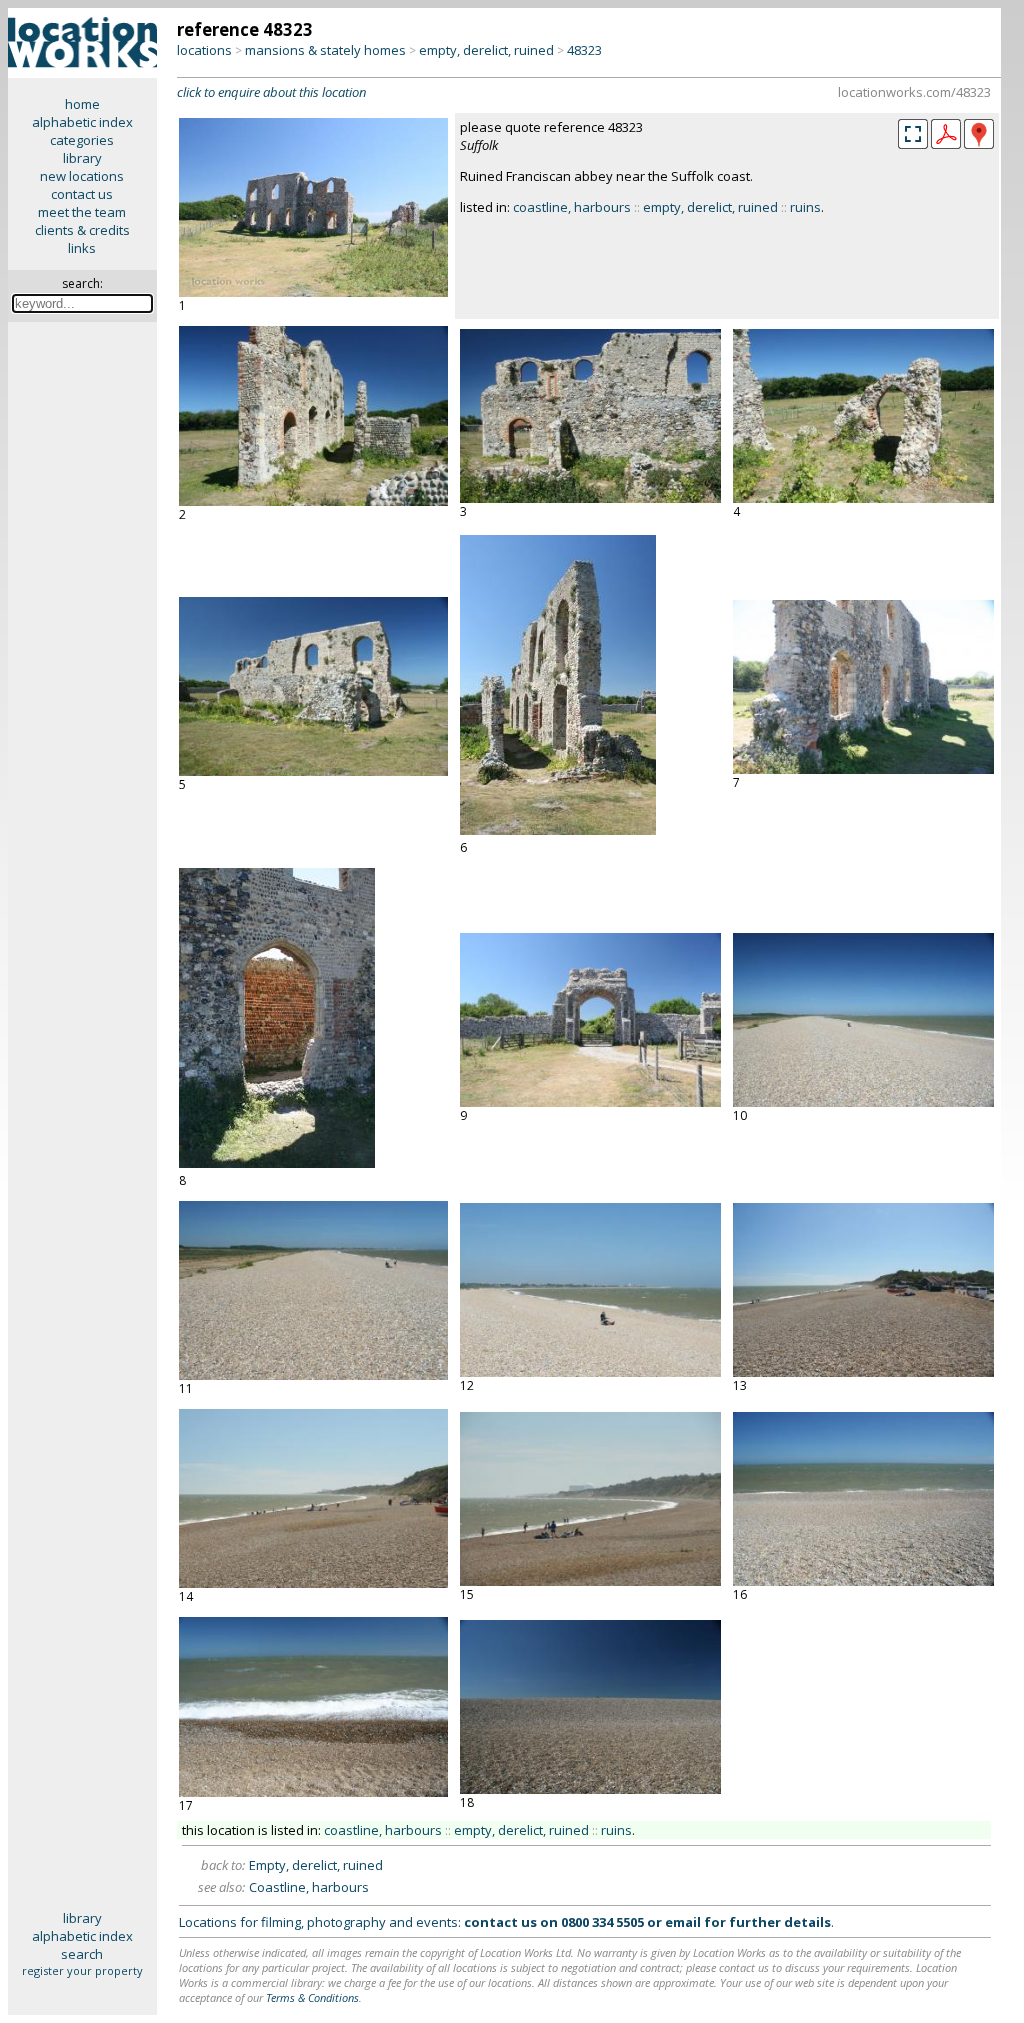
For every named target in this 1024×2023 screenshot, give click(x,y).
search (82, 1954)
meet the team (82, 212)
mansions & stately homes (325, 50)
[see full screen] (913, 134)
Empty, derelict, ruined (316, 1865)
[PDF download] (946, 144)
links (82, 248)
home (82, 104)
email (683, 1922)
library (82, 158)
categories (82, 140)
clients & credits (82, 230)
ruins (805, 207)
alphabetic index (82, 122)
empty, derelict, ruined (486, 50)
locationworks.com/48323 (914, 92)
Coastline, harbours (309, 1887)
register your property (82, 1970)
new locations (82, 176)
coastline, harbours (572, 207)
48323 (584, 50)
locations (204, 50)
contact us (82, 194)
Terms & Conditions (312, 1997)
